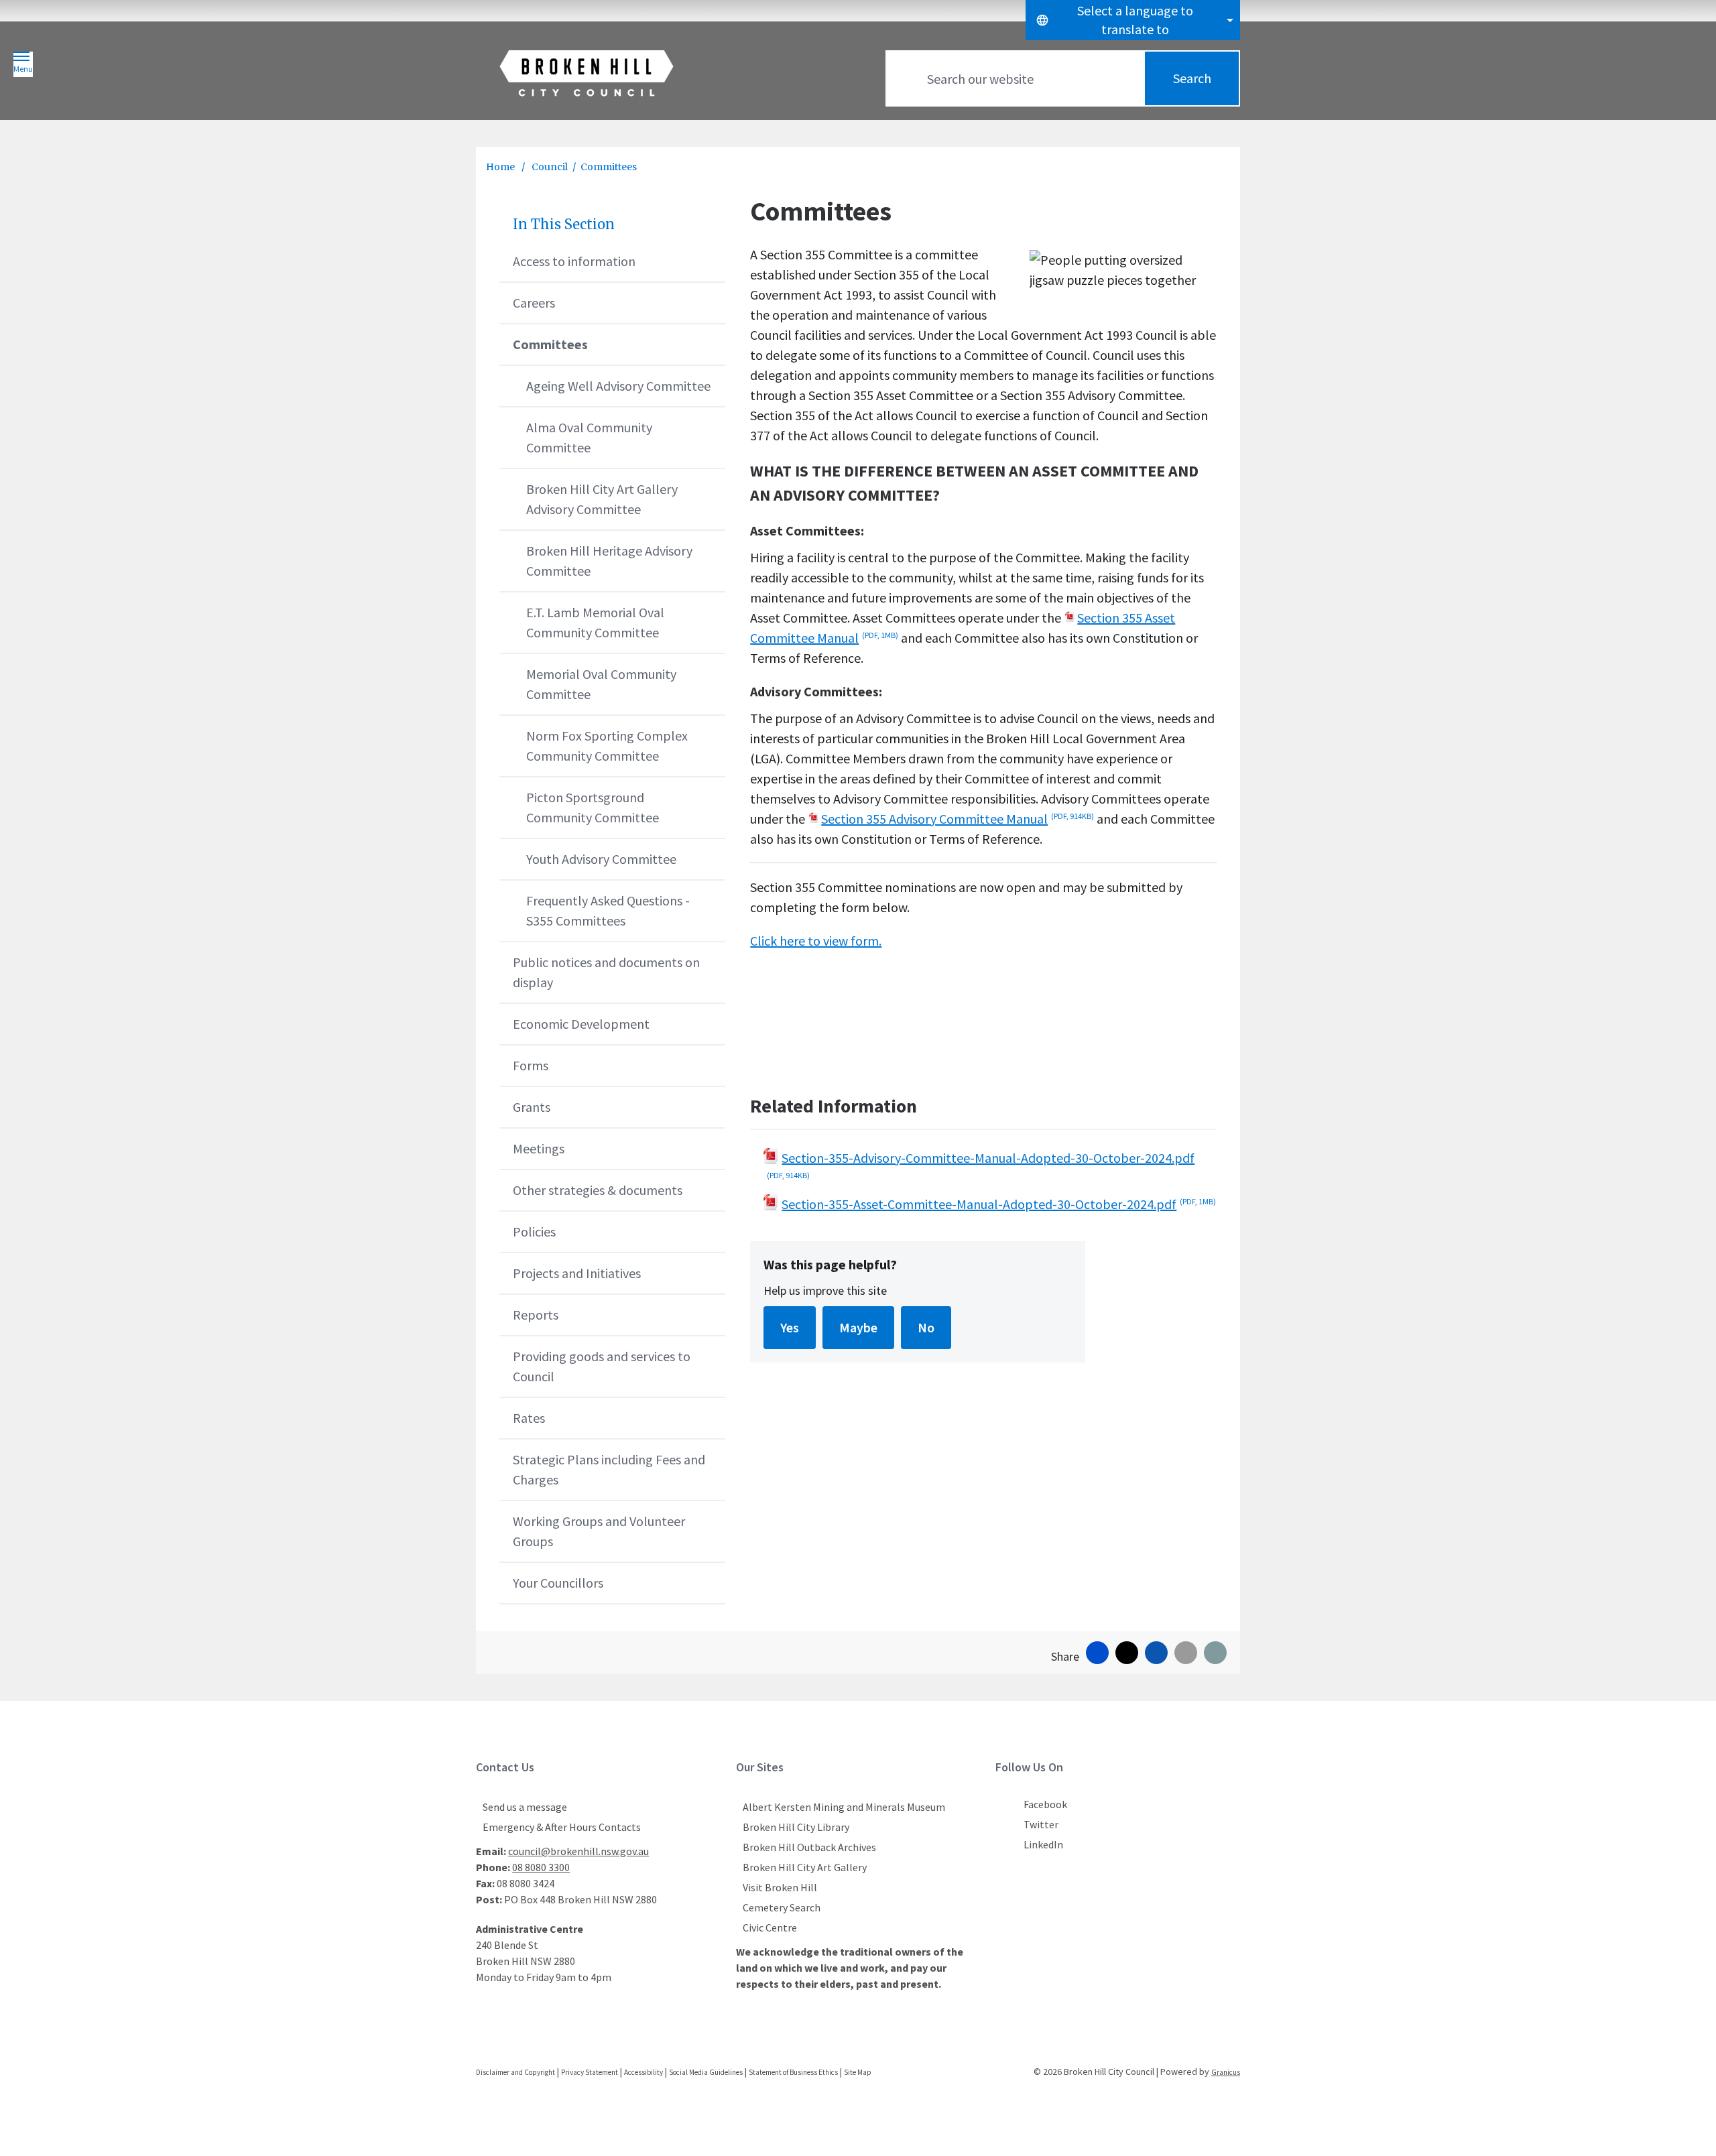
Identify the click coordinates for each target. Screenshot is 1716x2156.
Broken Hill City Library (796, 1827)
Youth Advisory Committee (601, 859)
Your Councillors (558, 1583)
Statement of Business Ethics (793, 2072)
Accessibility (643, 2072)
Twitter (1041, 1824)
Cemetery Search (782, 1907)
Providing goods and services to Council (602, 1366)
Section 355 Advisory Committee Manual (958, 819)
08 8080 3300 (541, 1867)
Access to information (574, 261)
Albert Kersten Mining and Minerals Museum (844, 1807)
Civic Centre (770, 1927)
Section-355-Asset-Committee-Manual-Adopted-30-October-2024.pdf (999, 1204)
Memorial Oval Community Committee (601, 684)
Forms (531, 1065)
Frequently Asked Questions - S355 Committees (608, 910)
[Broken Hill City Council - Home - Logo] (587, 73)
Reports (536, 1315)
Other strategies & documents (598, 1190)
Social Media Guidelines (706, 2072)
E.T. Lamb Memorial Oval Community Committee (595, 622)
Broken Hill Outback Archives (809, 1847)
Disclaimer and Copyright (515, 2072)
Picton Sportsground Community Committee (593, 807)
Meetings (539, 1148)
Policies (534, 1231)
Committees (550, 344)
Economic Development (581, 1024)
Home (500, 167)
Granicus (1226, 2072)
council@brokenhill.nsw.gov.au (578, 1851)
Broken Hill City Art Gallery (805, 1867)
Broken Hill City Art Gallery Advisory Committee (602, 499)
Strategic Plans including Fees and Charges (609, 1469)
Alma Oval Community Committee (589, 437)
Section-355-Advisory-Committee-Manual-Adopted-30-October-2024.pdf (981, 1165)
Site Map (858, 2072)
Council (550, 167)
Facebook (1045, 1804)
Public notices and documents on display (606, 972)
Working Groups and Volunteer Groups (599, 1531)
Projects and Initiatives (577, 1273)
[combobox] (1133, 20)
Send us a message (525, 1807)
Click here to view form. (816, 941)
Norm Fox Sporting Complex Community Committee (607, 746)
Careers (534, 303)
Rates (529, 1418)
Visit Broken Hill (780, 1887)
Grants (532, 1107)
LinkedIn (1043, 1844)
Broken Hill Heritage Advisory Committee (609, 561)
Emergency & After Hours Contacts (562, 1827)
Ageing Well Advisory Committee (618, 386)
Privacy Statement (590, 2072)
